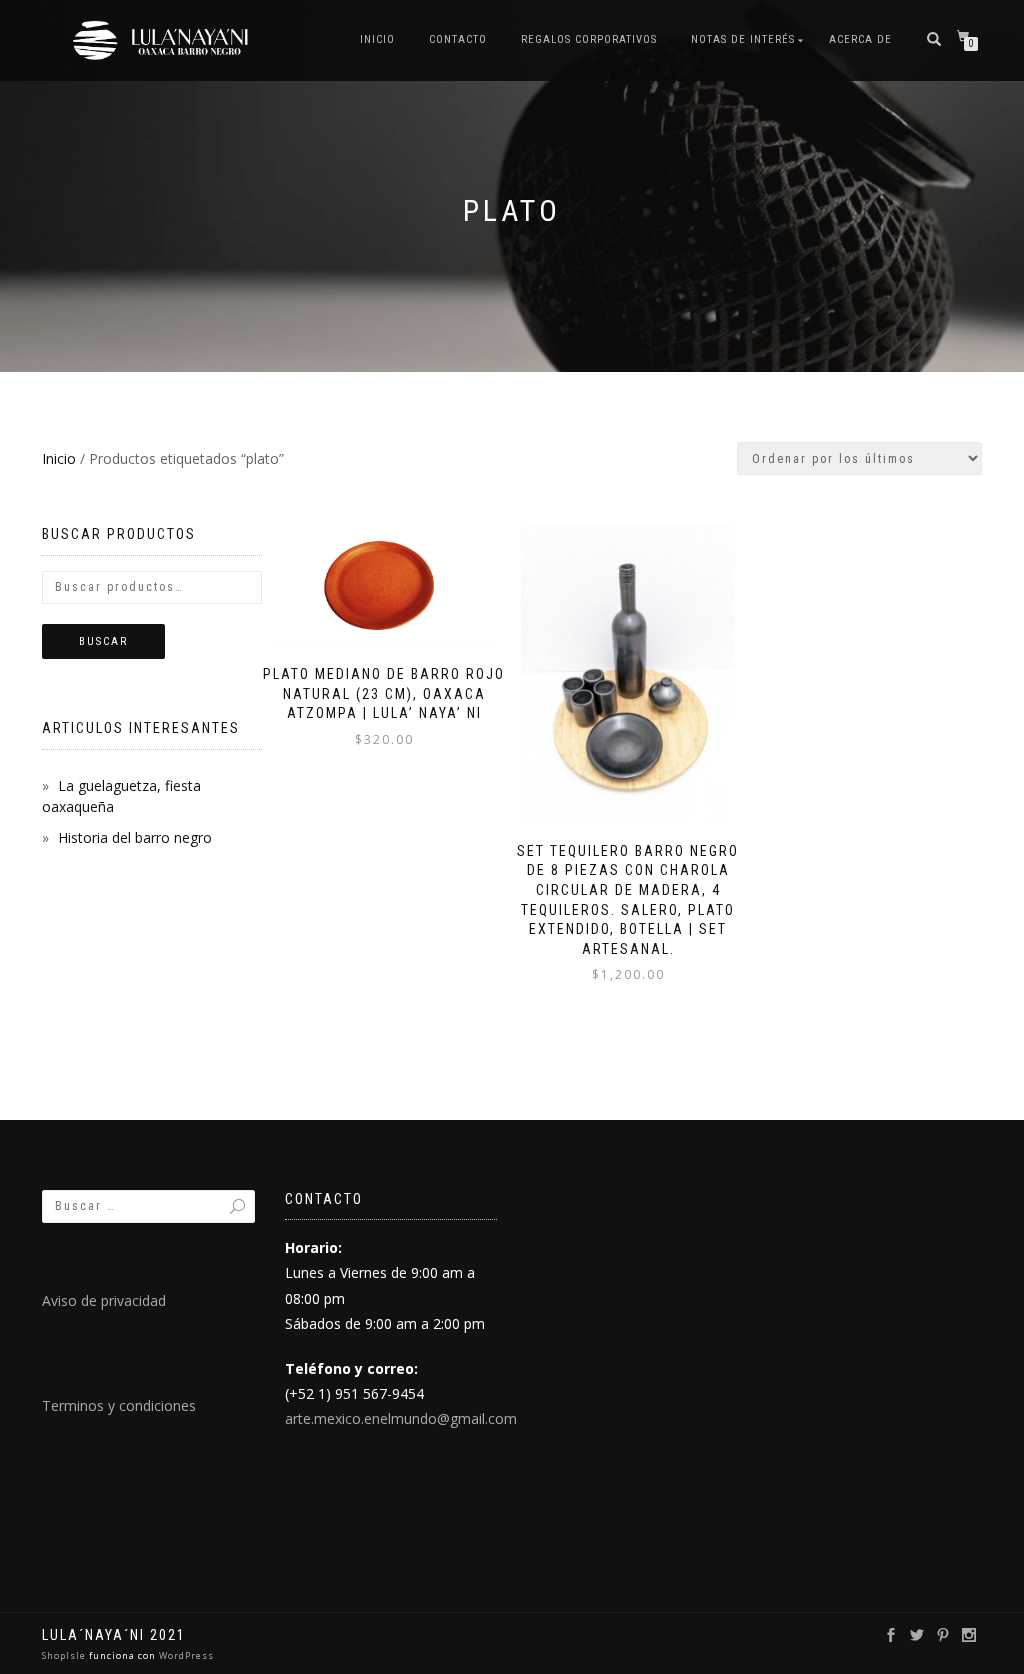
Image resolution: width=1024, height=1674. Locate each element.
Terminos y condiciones (119, 1405)
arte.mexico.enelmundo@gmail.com (401, 1418)
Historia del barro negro (135, 837)
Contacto (458, 39)
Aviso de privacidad (104, 1300)
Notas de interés (743, 39)
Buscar (103, 641)
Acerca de (860, 39)
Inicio (377, 39)
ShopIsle (65, 1655)
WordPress (185, 1655)
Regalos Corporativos (589, 39)
